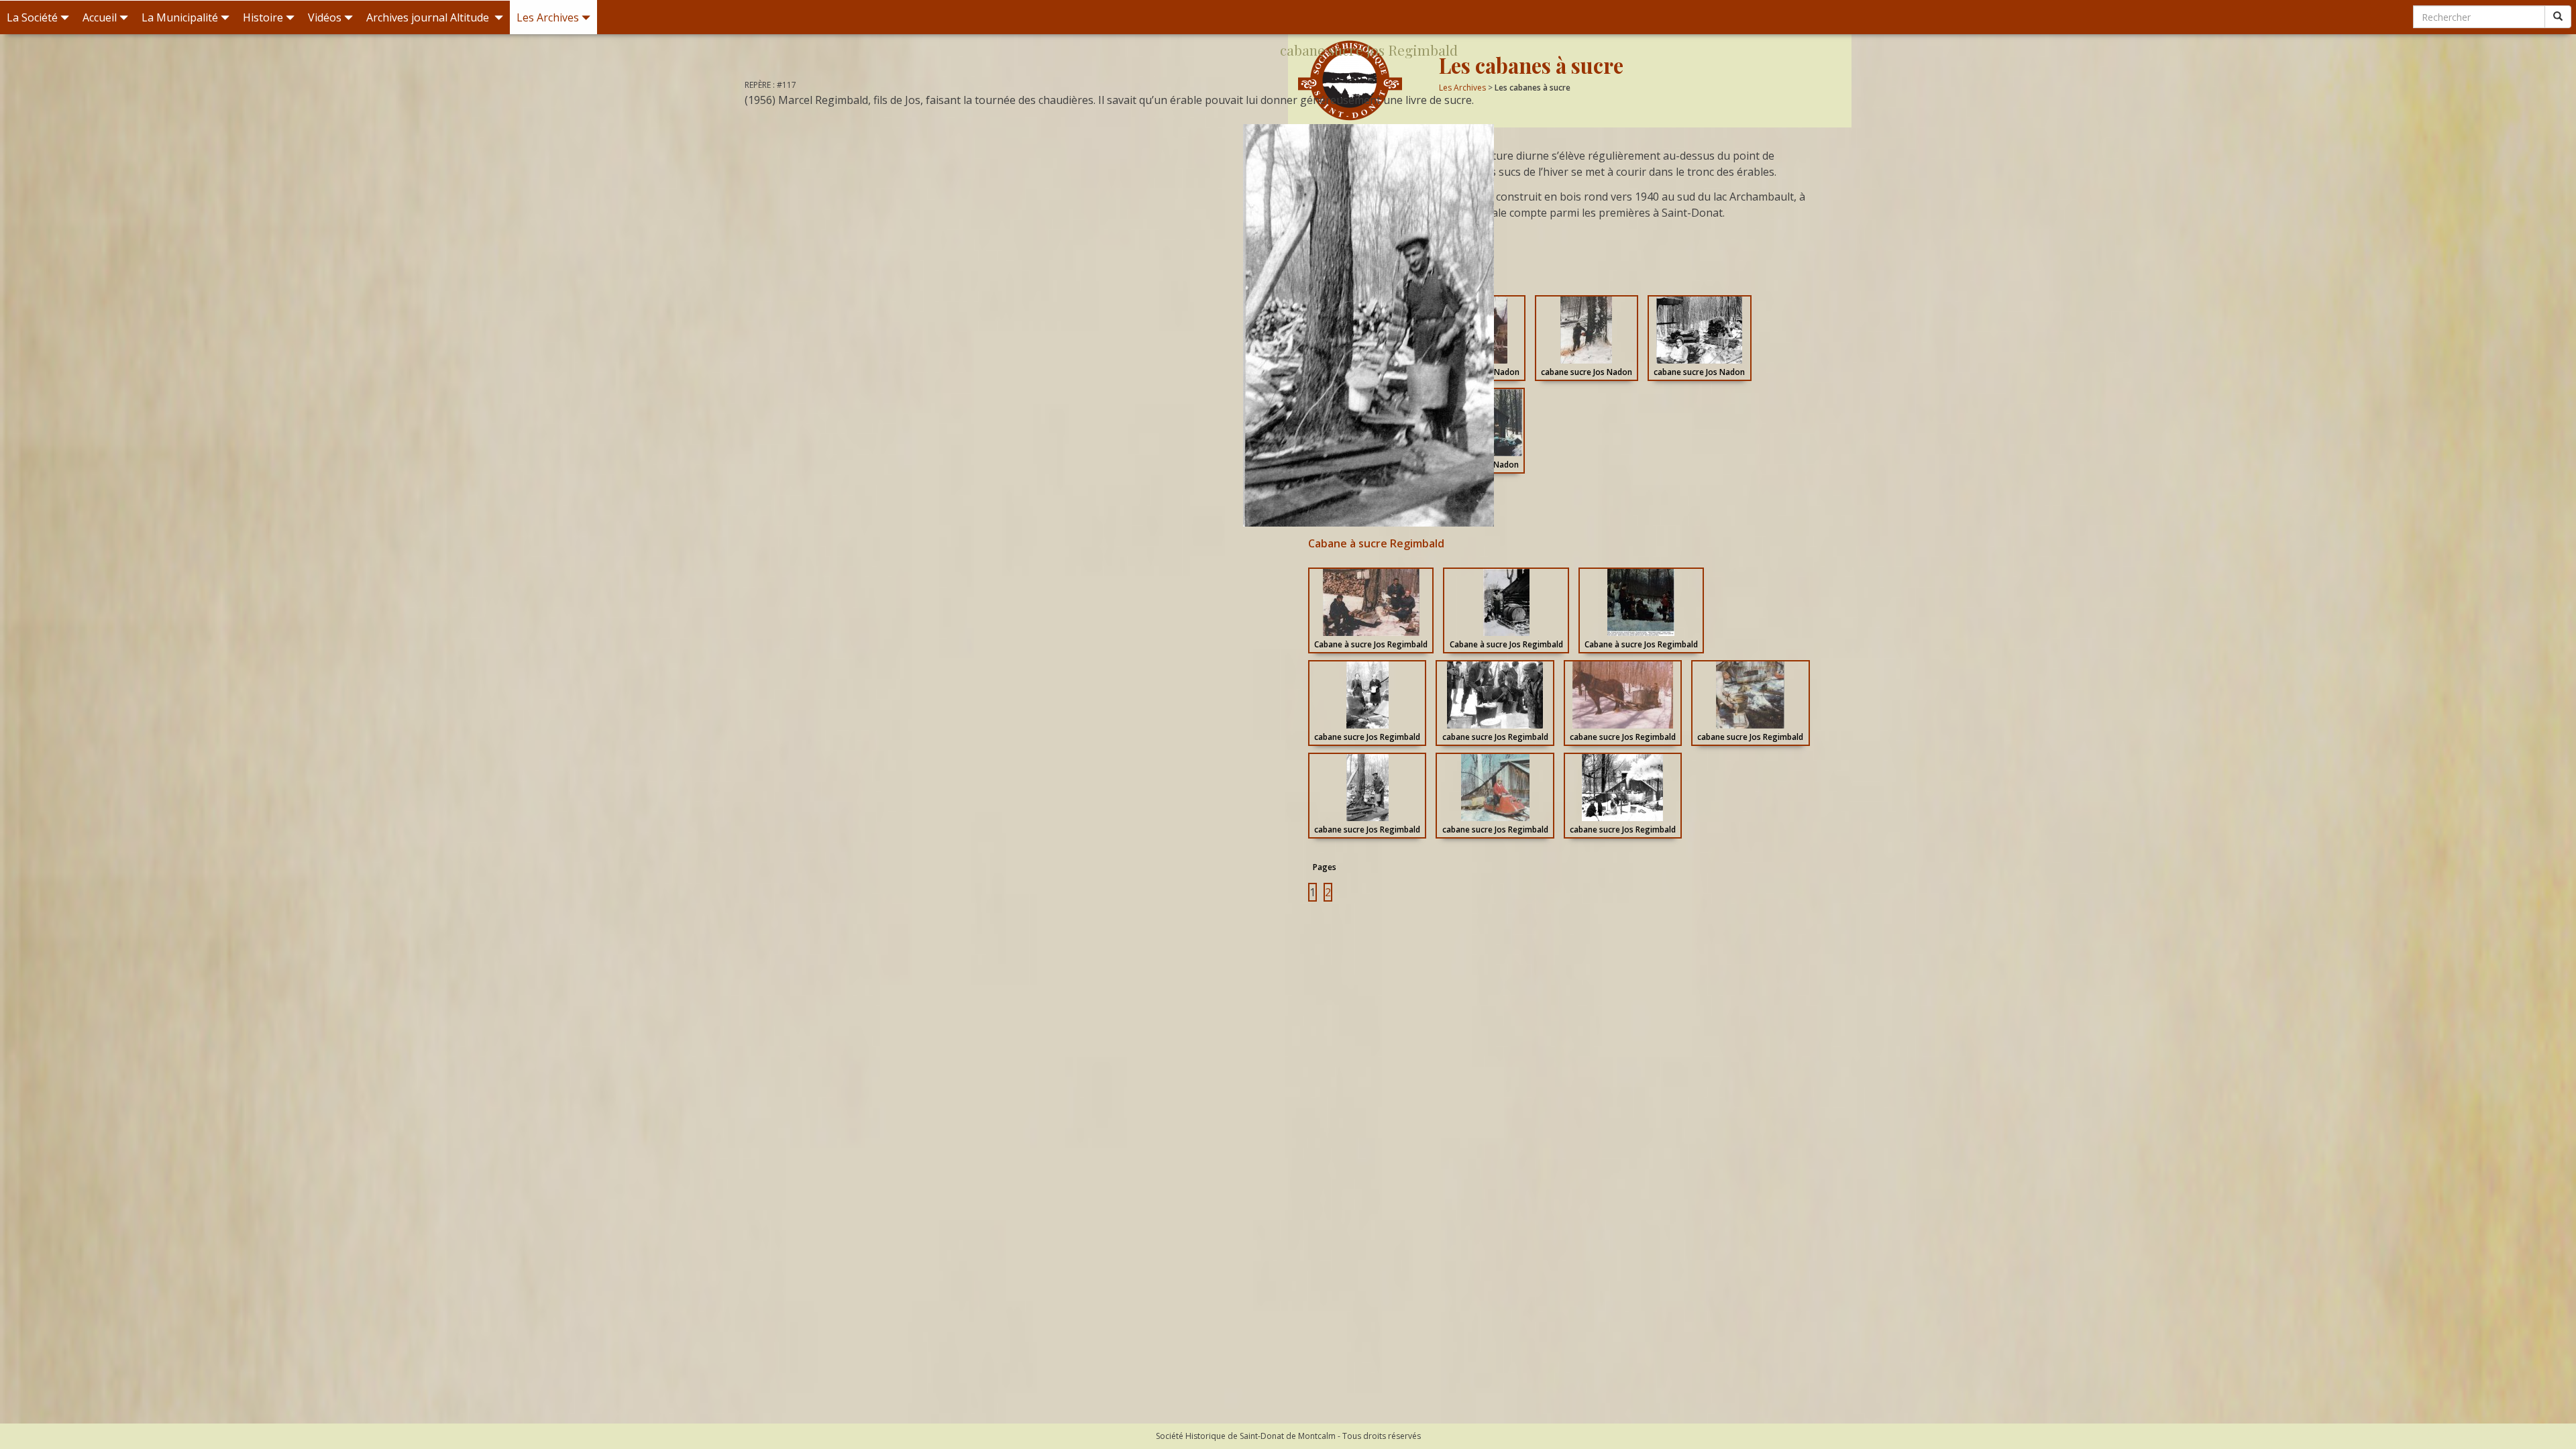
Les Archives (548, 17)
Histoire (263, 17)
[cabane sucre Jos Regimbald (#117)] (1368, 325)
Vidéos (325, 17)
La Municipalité (180, 17)
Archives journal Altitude (429, 17)
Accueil (100, 17)
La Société (32, 17)
